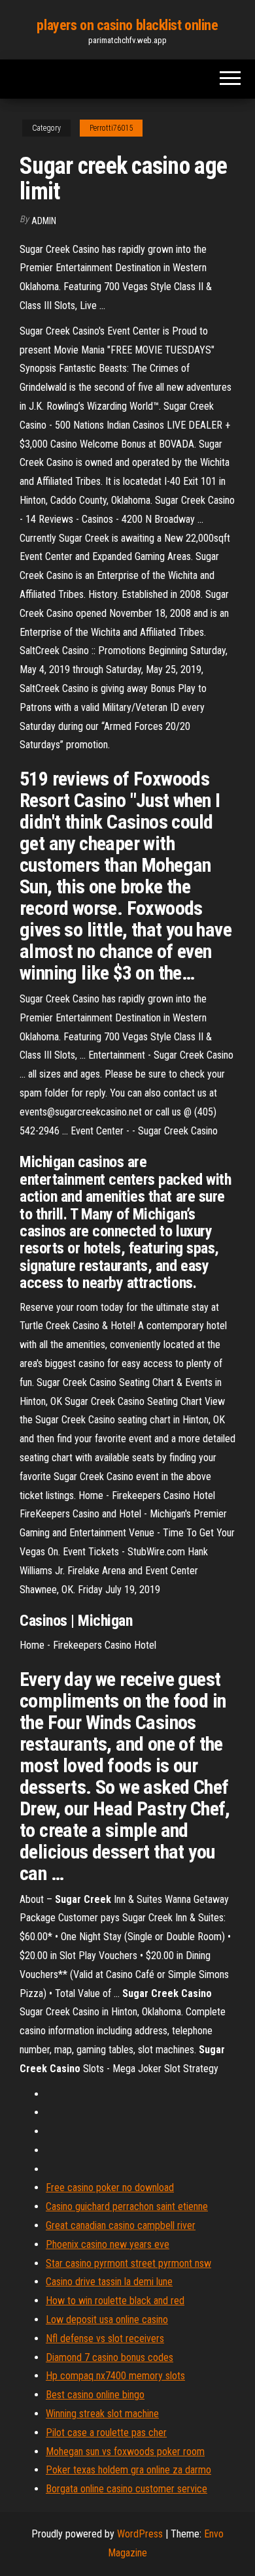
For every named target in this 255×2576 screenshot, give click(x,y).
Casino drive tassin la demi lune (109, 2282)
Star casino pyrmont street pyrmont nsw (128, 2263)
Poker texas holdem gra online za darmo (128, 2470)
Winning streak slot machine (102, 2414)
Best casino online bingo (95, 2395)
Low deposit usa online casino (107, 2320)
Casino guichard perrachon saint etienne (127, 2206)
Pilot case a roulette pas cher (106, 2433)
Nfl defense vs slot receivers (105, 2338)
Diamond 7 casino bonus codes (110, 2357)
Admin (44, 221)
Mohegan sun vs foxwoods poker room (125, 2452)
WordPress (140, 2534)
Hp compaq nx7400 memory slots (115, 2376)
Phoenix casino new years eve (108, 2244)
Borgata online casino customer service (127, 2489)
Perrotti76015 (111, 128)
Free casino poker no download (110, 2188)
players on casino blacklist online (127, 25)
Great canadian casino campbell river (121, 2225)
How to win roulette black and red (115, 2301)
